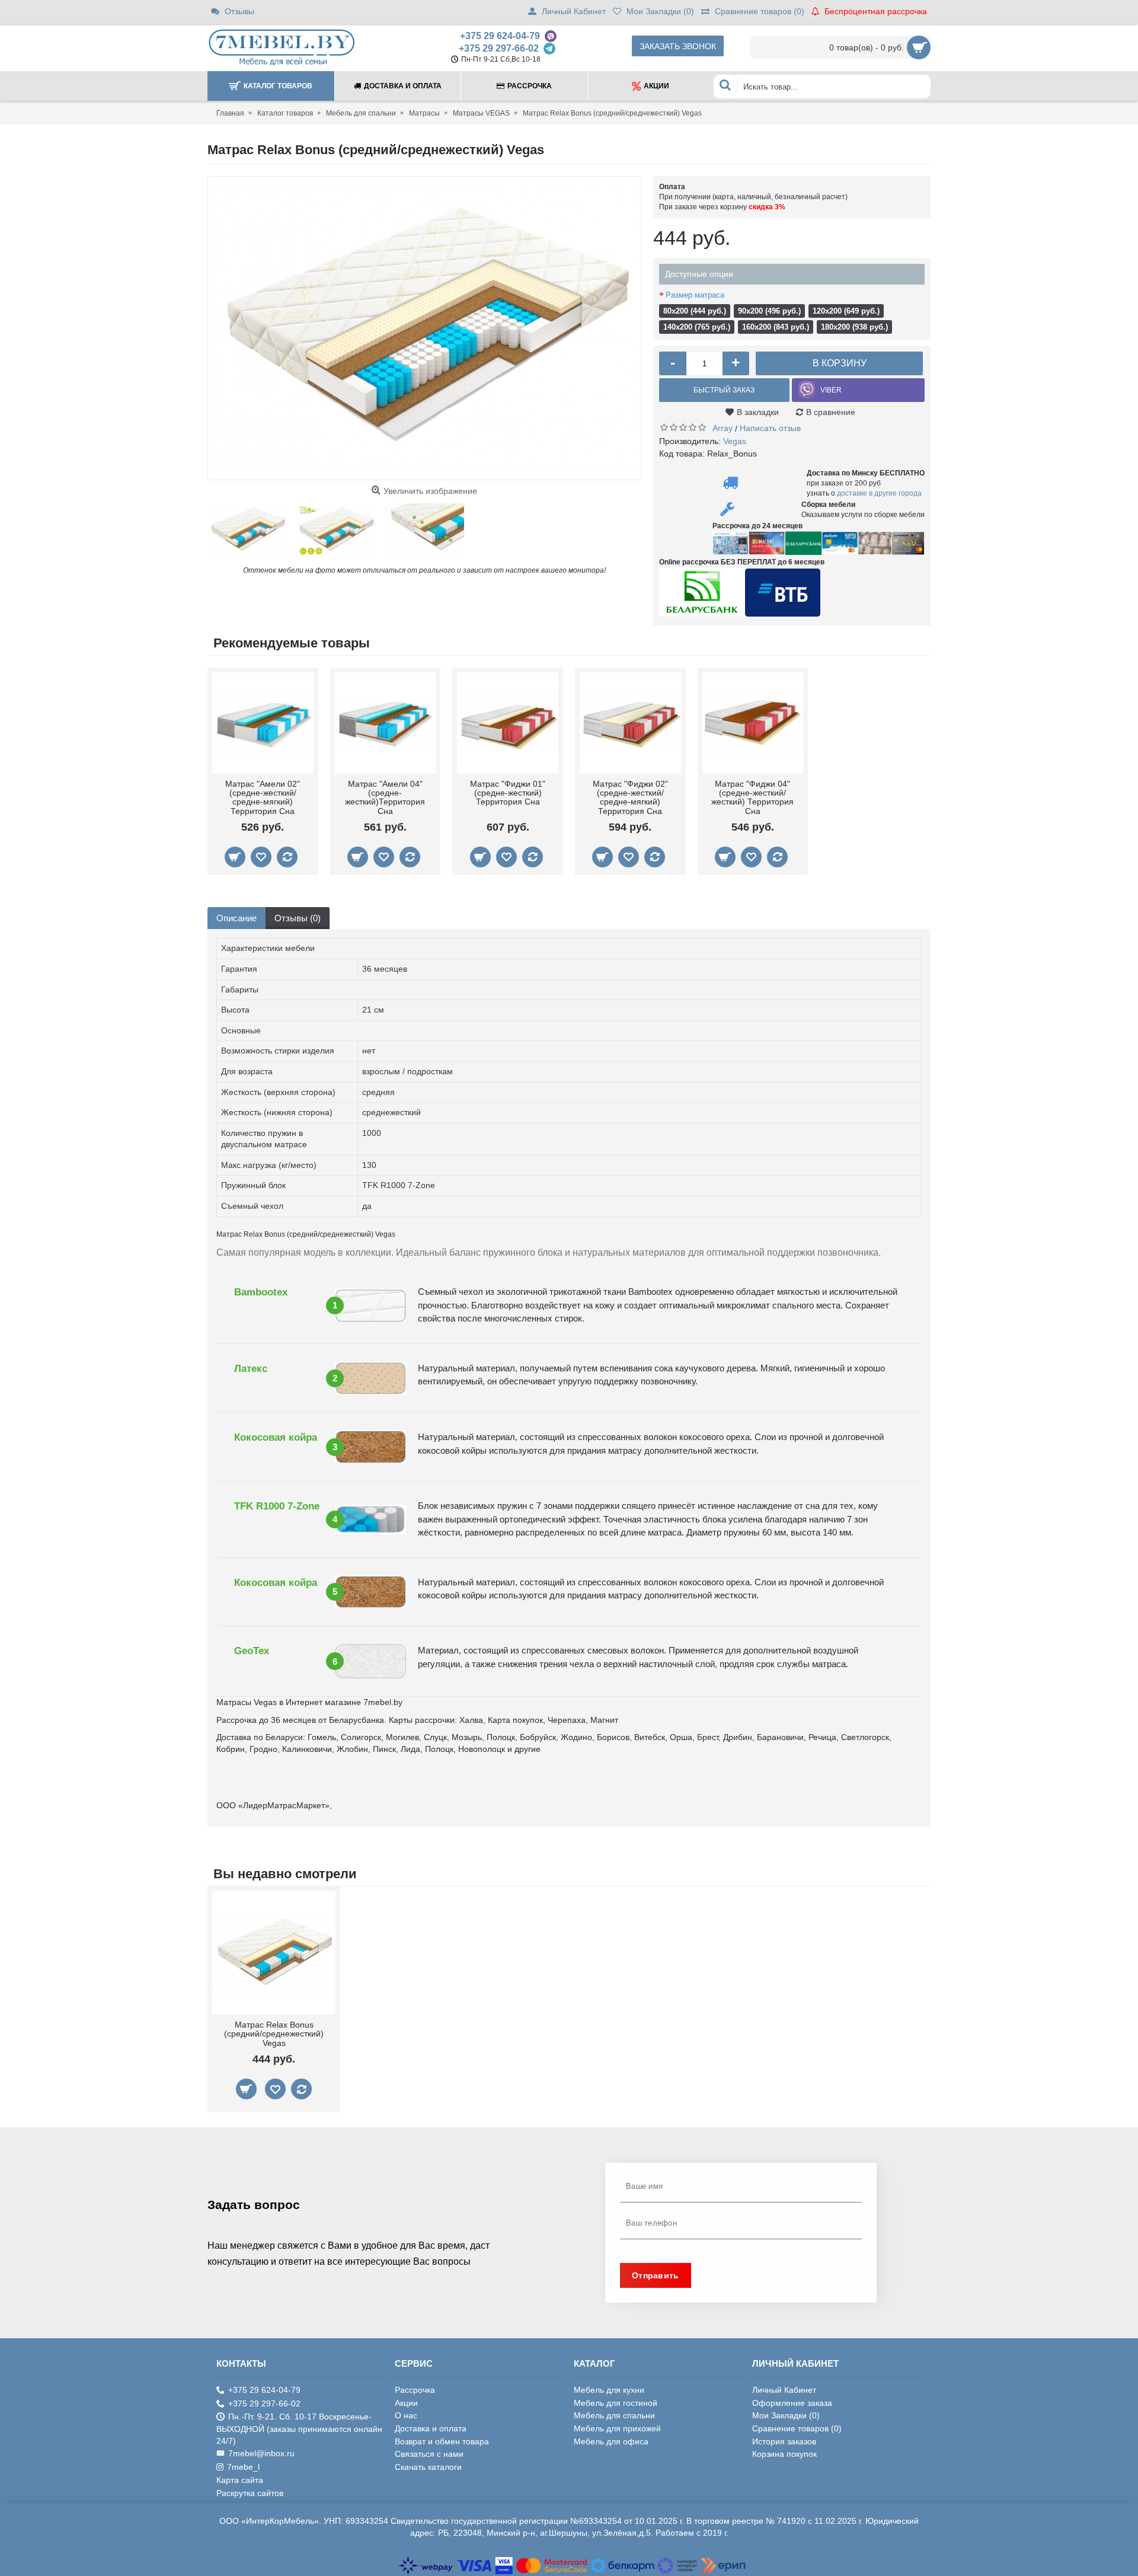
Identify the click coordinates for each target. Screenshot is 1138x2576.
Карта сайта (240, 2480)
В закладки (758, 412)
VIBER (831, 390)
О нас (406, 2415)
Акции (406, 2403)
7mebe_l (243, 2467)
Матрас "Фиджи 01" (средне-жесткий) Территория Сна (508, 793)
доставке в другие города (879, 493)
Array (723, 428)
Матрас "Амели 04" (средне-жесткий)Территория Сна (385, 797)
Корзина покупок (784, 2454)
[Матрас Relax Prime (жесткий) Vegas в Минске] (424, 328)
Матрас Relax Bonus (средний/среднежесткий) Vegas (274, 2034)
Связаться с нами (429, 2454)
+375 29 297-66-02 (499, 48)
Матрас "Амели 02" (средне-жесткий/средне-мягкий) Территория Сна (263, 797)
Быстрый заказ (724, 390)
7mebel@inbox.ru (261, 2453)
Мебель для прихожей (617, 2428)
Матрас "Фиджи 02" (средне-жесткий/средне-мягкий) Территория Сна (630, 797)
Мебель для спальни (614, 2415)
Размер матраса (695, 295)
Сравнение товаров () (797, 2428)
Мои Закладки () (786, 2415)
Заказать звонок (678, 46)
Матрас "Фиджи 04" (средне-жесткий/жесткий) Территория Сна (752, 797)
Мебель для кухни (609, 2390)
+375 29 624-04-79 (500, 36)
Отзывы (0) (298, 918)
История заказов (784, 2441)
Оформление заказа (792, 2403)
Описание (236, 918)
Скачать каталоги (428, 2467)
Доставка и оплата (431, 2428)
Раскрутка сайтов (250, 2493)
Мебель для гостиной (616, 2403)
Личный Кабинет (784, 2390)
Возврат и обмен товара (442, 2441)
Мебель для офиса (611, 2441)
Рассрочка (415, 2390)
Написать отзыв (770, 428)
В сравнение (831, 412)
